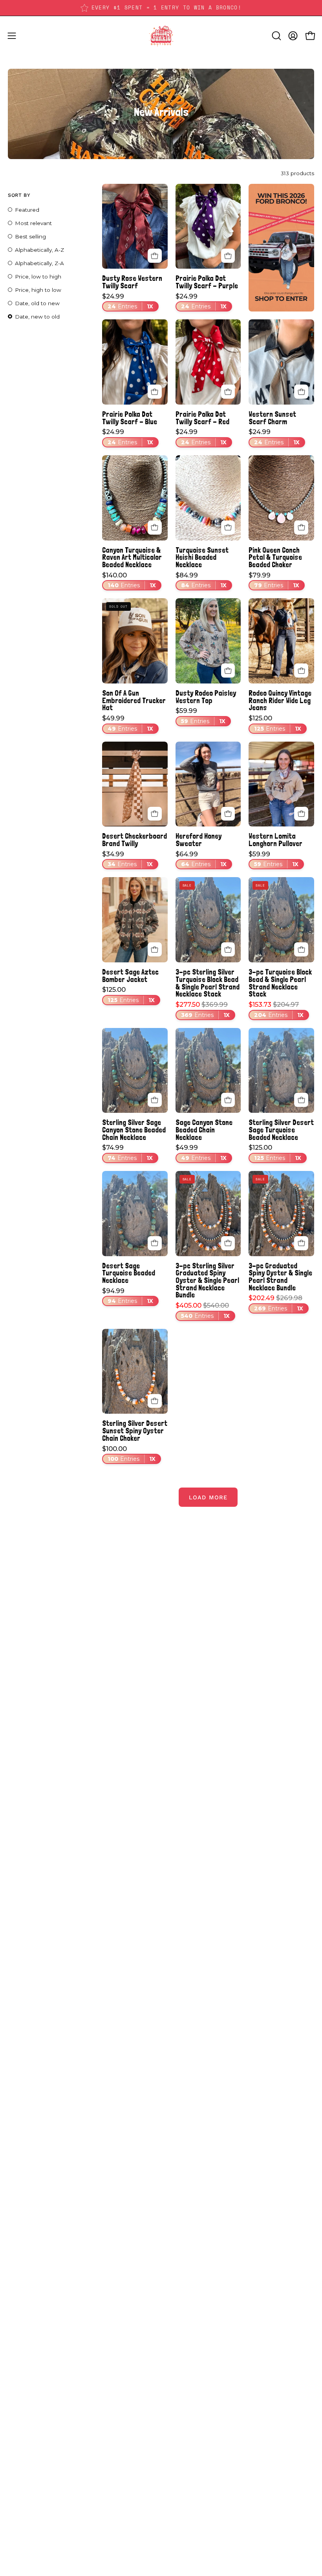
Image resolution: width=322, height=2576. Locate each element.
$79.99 (274, 581)
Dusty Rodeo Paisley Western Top (206, 697)
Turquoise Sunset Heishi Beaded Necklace (202, 557)
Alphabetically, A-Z (39, 250)
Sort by (19, 195)
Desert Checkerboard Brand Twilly (134, 840)
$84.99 (201, 581)
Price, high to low (38, 290)
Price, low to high (38, 277)
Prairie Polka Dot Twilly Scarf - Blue (130, 418)
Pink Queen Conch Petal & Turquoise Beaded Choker (275, 557)
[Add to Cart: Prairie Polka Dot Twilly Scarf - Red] (228, 392)
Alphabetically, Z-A (39, 263)
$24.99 (128, 302)
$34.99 (127, 859)
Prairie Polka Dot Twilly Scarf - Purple (207, 282)
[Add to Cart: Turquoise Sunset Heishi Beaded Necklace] (228, 528)
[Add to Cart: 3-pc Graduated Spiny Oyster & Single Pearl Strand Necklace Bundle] (301, 1243)
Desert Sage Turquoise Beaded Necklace (129, 1273)
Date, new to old (37, 317)
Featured (27, 210)
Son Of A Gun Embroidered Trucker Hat (134, 700)
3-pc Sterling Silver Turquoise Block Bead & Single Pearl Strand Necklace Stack (208, 983)
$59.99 (200, 716)
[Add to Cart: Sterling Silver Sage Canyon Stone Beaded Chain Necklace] (155, 1100)
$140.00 (129, 581)
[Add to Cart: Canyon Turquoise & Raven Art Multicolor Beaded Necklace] (155, 528)
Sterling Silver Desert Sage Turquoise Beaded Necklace (281, 1130)
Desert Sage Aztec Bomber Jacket (130, 976)
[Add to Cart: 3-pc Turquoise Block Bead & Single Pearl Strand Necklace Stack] (301, 949)
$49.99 (128, 724)
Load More (208, 1497)
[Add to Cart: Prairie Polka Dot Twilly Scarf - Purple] (228, 256)
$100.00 (129, 1454)
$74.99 (127, 1153)
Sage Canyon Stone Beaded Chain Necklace (204, 1130)
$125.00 (275, 724)
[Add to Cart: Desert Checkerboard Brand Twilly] (155, 814)
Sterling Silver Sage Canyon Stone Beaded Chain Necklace (134, 1130)
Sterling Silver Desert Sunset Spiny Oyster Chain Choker (135, 1431)
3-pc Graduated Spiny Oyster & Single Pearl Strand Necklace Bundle (280, 1277)
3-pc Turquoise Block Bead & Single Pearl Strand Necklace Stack (280, 983)
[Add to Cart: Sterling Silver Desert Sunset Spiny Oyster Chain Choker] (155, 1401)
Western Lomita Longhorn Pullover (275, 840)
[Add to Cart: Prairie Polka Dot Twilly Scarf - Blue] (155, 392)
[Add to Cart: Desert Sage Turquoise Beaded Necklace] (155, 1243)
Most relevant (33, 223)
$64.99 (201, 859)
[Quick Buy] (228, 671)
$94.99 (128, 1296)
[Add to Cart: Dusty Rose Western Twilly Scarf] (155, 256)
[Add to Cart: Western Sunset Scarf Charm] (301, 392)
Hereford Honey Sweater (199, 840)
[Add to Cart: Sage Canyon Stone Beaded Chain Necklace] (228, 1100)
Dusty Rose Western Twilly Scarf (132, 282)
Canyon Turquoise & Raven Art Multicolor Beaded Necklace (132, 557)
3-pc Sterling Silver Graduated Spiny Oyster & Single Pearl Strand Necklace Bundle (207, 1281)
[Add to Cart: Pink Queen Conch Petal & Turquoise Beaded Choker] (301, 528)
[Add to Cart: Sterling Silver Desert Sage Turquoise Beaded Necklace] (301, 1100)
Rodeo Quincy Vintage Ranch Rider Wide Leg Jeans (280, 700)
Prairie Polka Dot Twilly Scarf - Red (202, 418)
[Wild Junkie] (161, 36)
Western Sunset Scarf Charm (272, 418)
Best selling (30, 236)
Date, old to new (37, 303)
